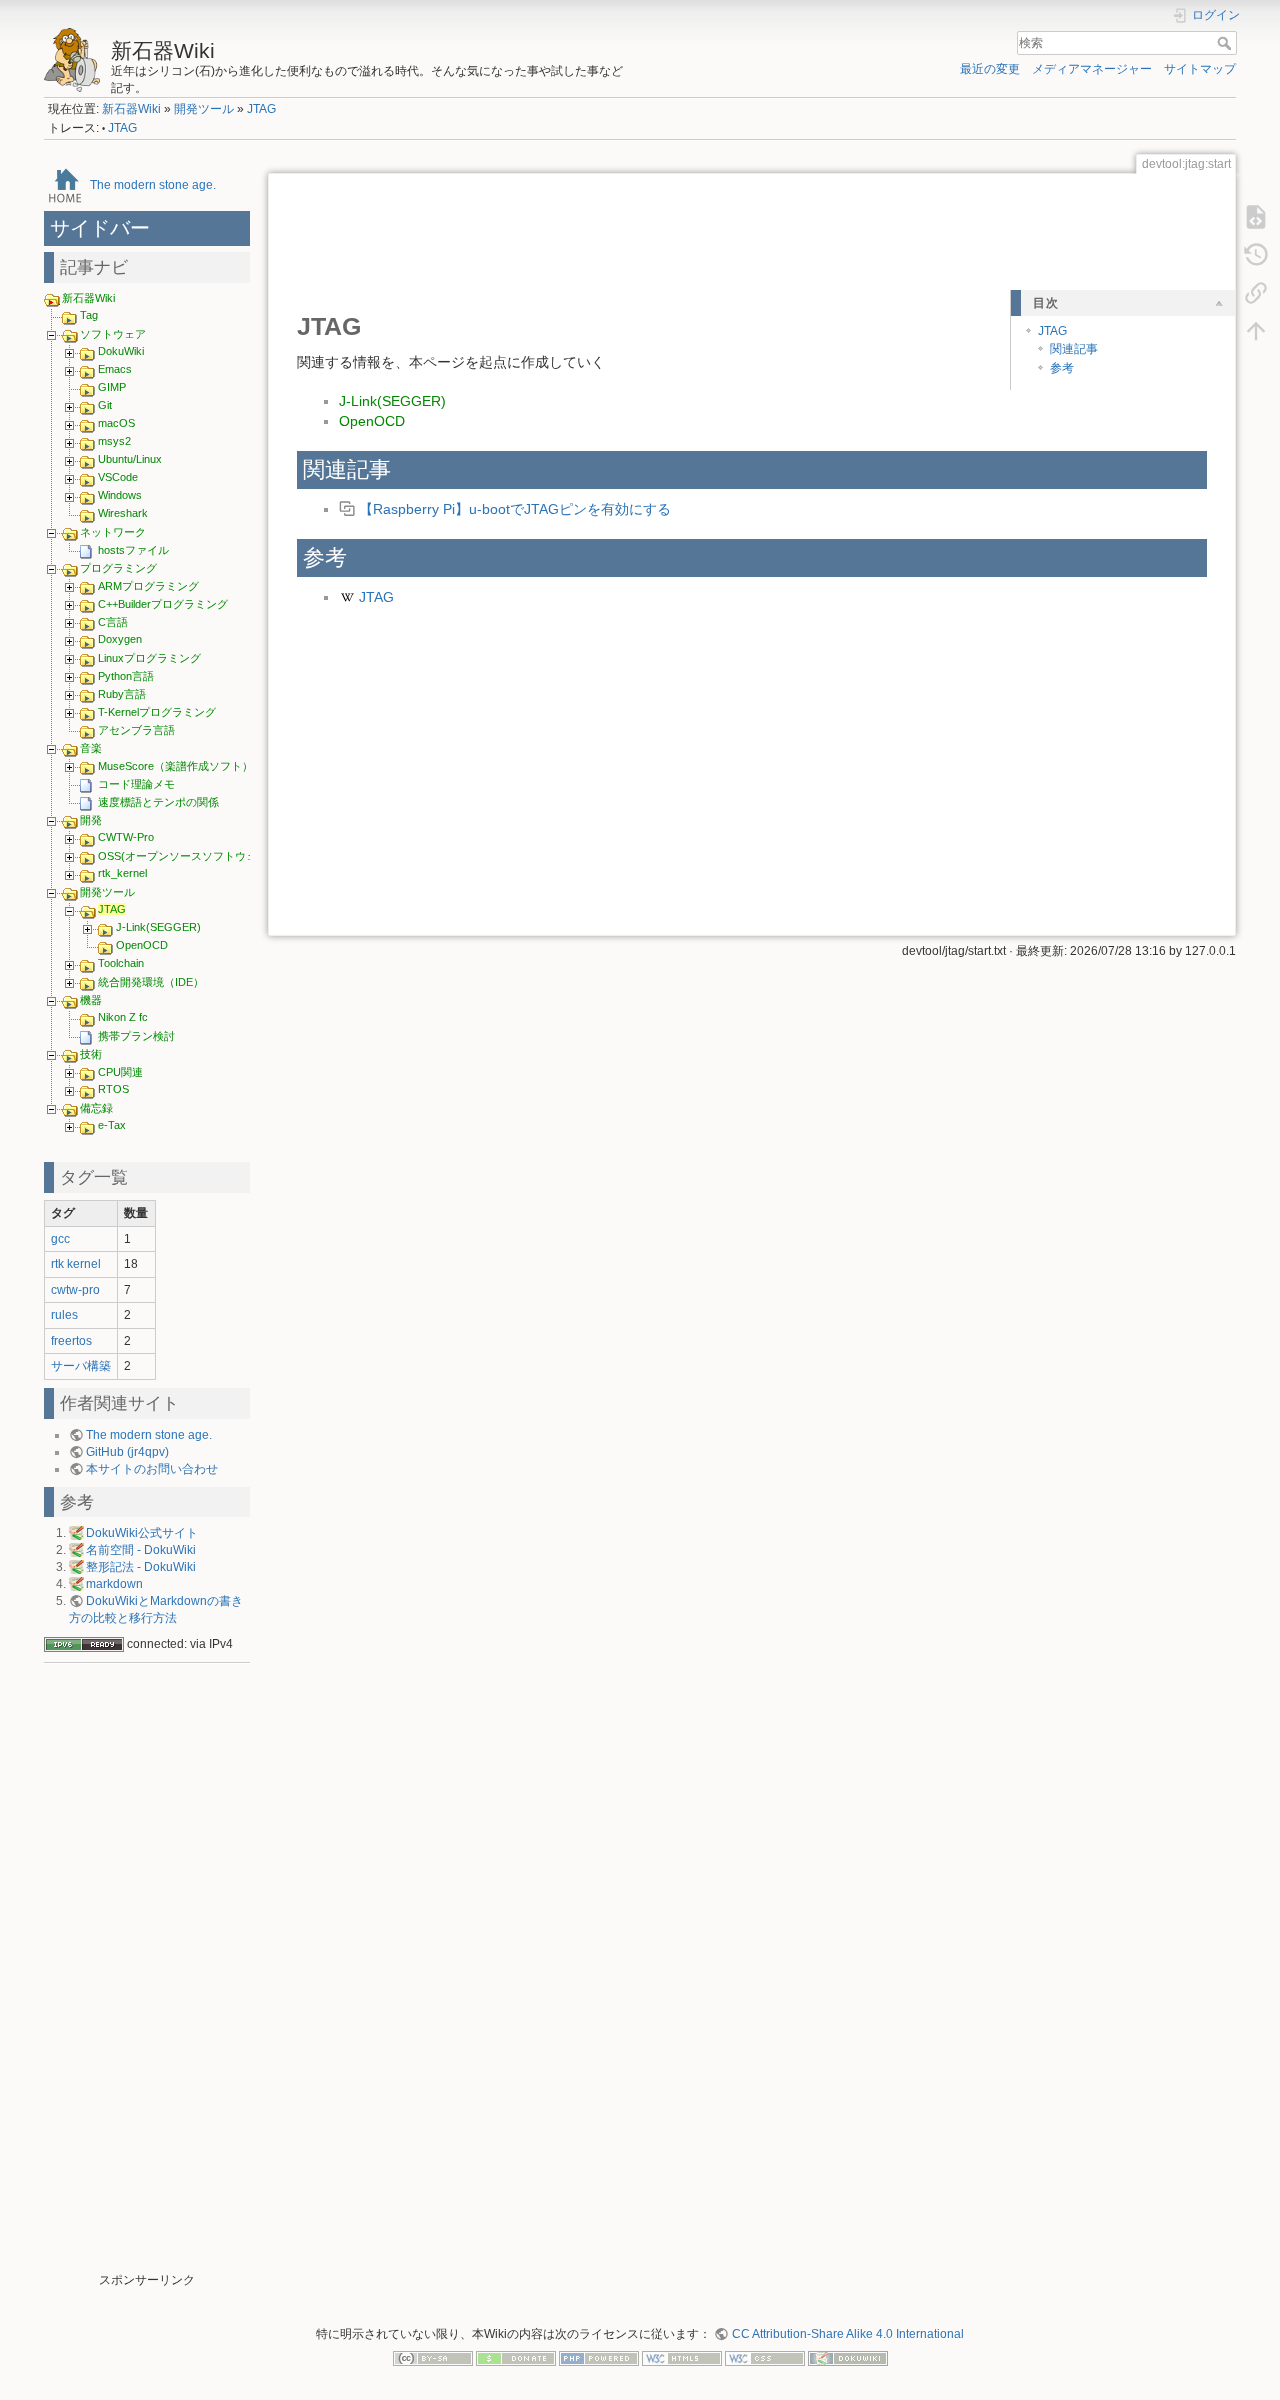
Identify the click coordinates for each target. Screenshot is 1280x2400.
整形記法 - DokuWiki (141, 1567)
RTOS (113, 1089)
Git (105, 405)
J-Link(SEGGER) (158, 927)
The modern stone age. (153, 184)
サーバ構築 (81, 1366)
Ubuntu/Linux (130, 459)
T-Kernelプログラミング (157, 712)
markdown (114, 1584)
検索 (1226, 43)
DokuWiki (121, 351)
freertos (71, 1341)
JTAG (261, 109)
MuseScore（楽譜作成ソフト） (175, 766)
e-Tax (112, 1125)
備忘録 (96, 1108)
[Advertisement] (147, 1972)
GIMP (112, 387)
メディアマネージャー (1092, 69)
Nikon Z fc (123, 1017)
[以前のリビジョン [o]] (1256, 254)
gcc (60, 1239)
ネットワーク (113, 532)
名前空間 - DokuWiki (141, 1550)
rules (64, 1315)
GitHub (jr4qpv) (127, 1452)
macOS (116, 423)
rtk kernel (76, 1264)
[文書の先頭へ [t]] (1256, 330)
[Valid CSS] (765, 2358)
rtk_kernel (122, 873)
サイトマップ (1200, 69)
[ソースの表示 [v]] (1256, 216)
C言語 (113, 622)
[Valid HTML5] (682, 2358)
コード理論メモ (136, 784)
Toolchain (121, 963)
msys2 (114, 441)
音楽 (91, 748)
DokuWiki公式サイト (142, 1533)
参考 (1062, 368)
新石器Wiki (131, 109)
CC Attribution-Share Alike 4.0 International (847, 2334)
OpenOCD (142, 945)
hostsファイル (133, 550)
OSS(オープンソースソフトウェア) (185, 856)
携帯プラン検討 (136, 1036)
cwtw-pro (75, 1290)
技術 (91, 1054)
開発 (91, 820)
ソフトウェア (113, 334)
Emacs (115, 369)
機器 (91, 1000)
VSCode (118, 477)
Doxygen (120, 639)
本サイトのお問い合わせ (152, 1469)
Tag (89, 315)
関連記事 (1074, 349)
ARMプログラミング (148, 586)
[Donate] (516, 2358)
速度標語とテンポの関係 (158, 802)
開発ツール (204, 109)
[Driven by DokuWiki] (848, 2358)
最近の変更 (990, 69)
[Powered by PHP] (599, 2358)
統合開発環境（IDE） (151, 982)
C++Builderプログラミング (163, 604)
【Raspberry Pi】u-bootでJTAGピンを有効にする (515, 509)
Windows (120, 495)
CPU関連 (120, 1072)
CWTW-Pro (126, 837)
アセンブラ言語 (136, 730)
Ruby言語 (122, 694)
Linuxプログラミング (149, 658)
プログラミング (118, 568)
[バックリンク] (1256, 292)
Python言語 (126, 676)
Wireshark (123, 513)
